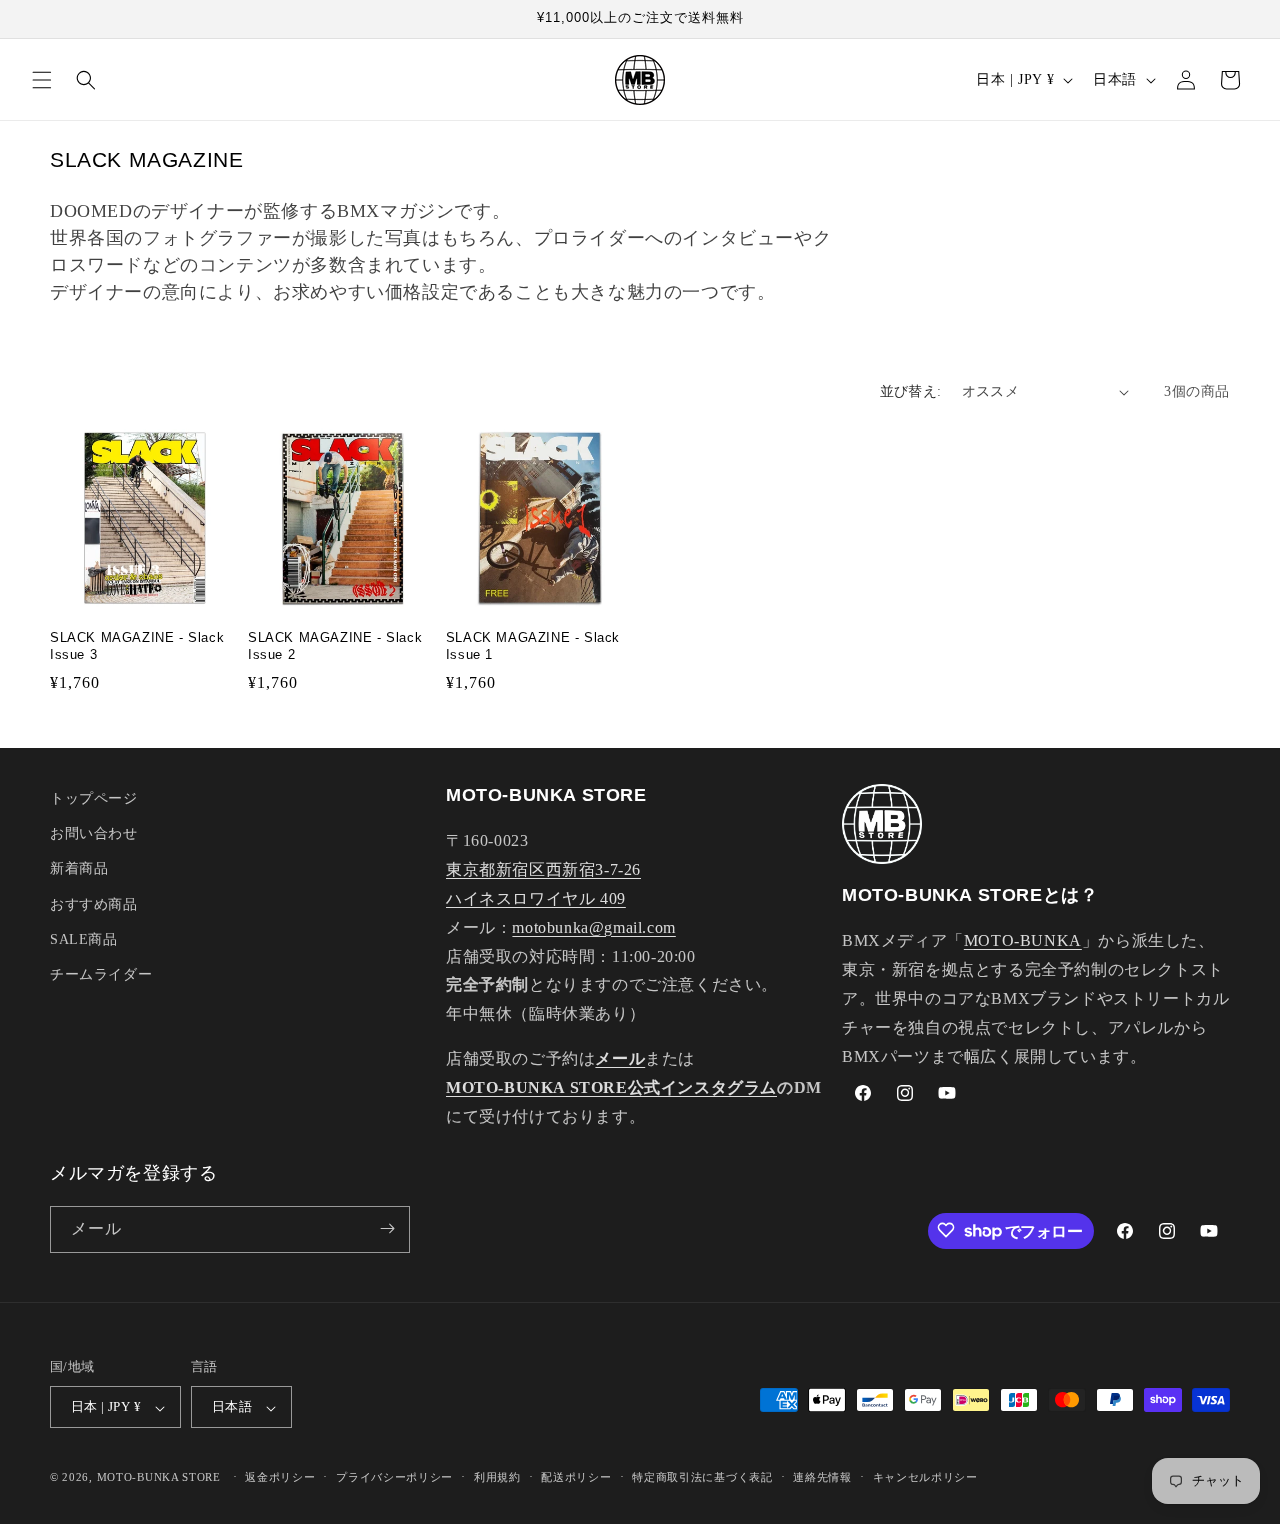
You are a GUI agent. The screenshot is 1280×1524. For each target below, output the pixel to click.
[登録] (387, 1228)
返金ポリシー (280, 1477)
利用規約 (497, 1477)
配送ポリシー (576, 1477)
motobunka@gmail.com (593, 927)
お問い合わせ (94, 834)
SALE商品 (84, 939)
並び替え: (911, 391)
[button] (42, 80)
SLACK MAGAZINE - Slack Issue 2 (335, 646)
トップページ (94, 798)
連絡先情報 (822, 1477)
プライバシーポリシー (394, 1477)
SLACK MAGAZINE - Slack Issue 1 (533, 646)
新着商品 (79, 869)
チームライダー (101, 974)
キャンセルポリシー (925, 1477)
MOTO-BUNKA (1023, 941)
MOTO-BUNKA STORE (159, 1478)
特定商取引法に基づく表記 (702, 1477)
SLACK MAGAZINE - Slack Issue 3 (137, 646)
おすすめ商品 (94, 904)
